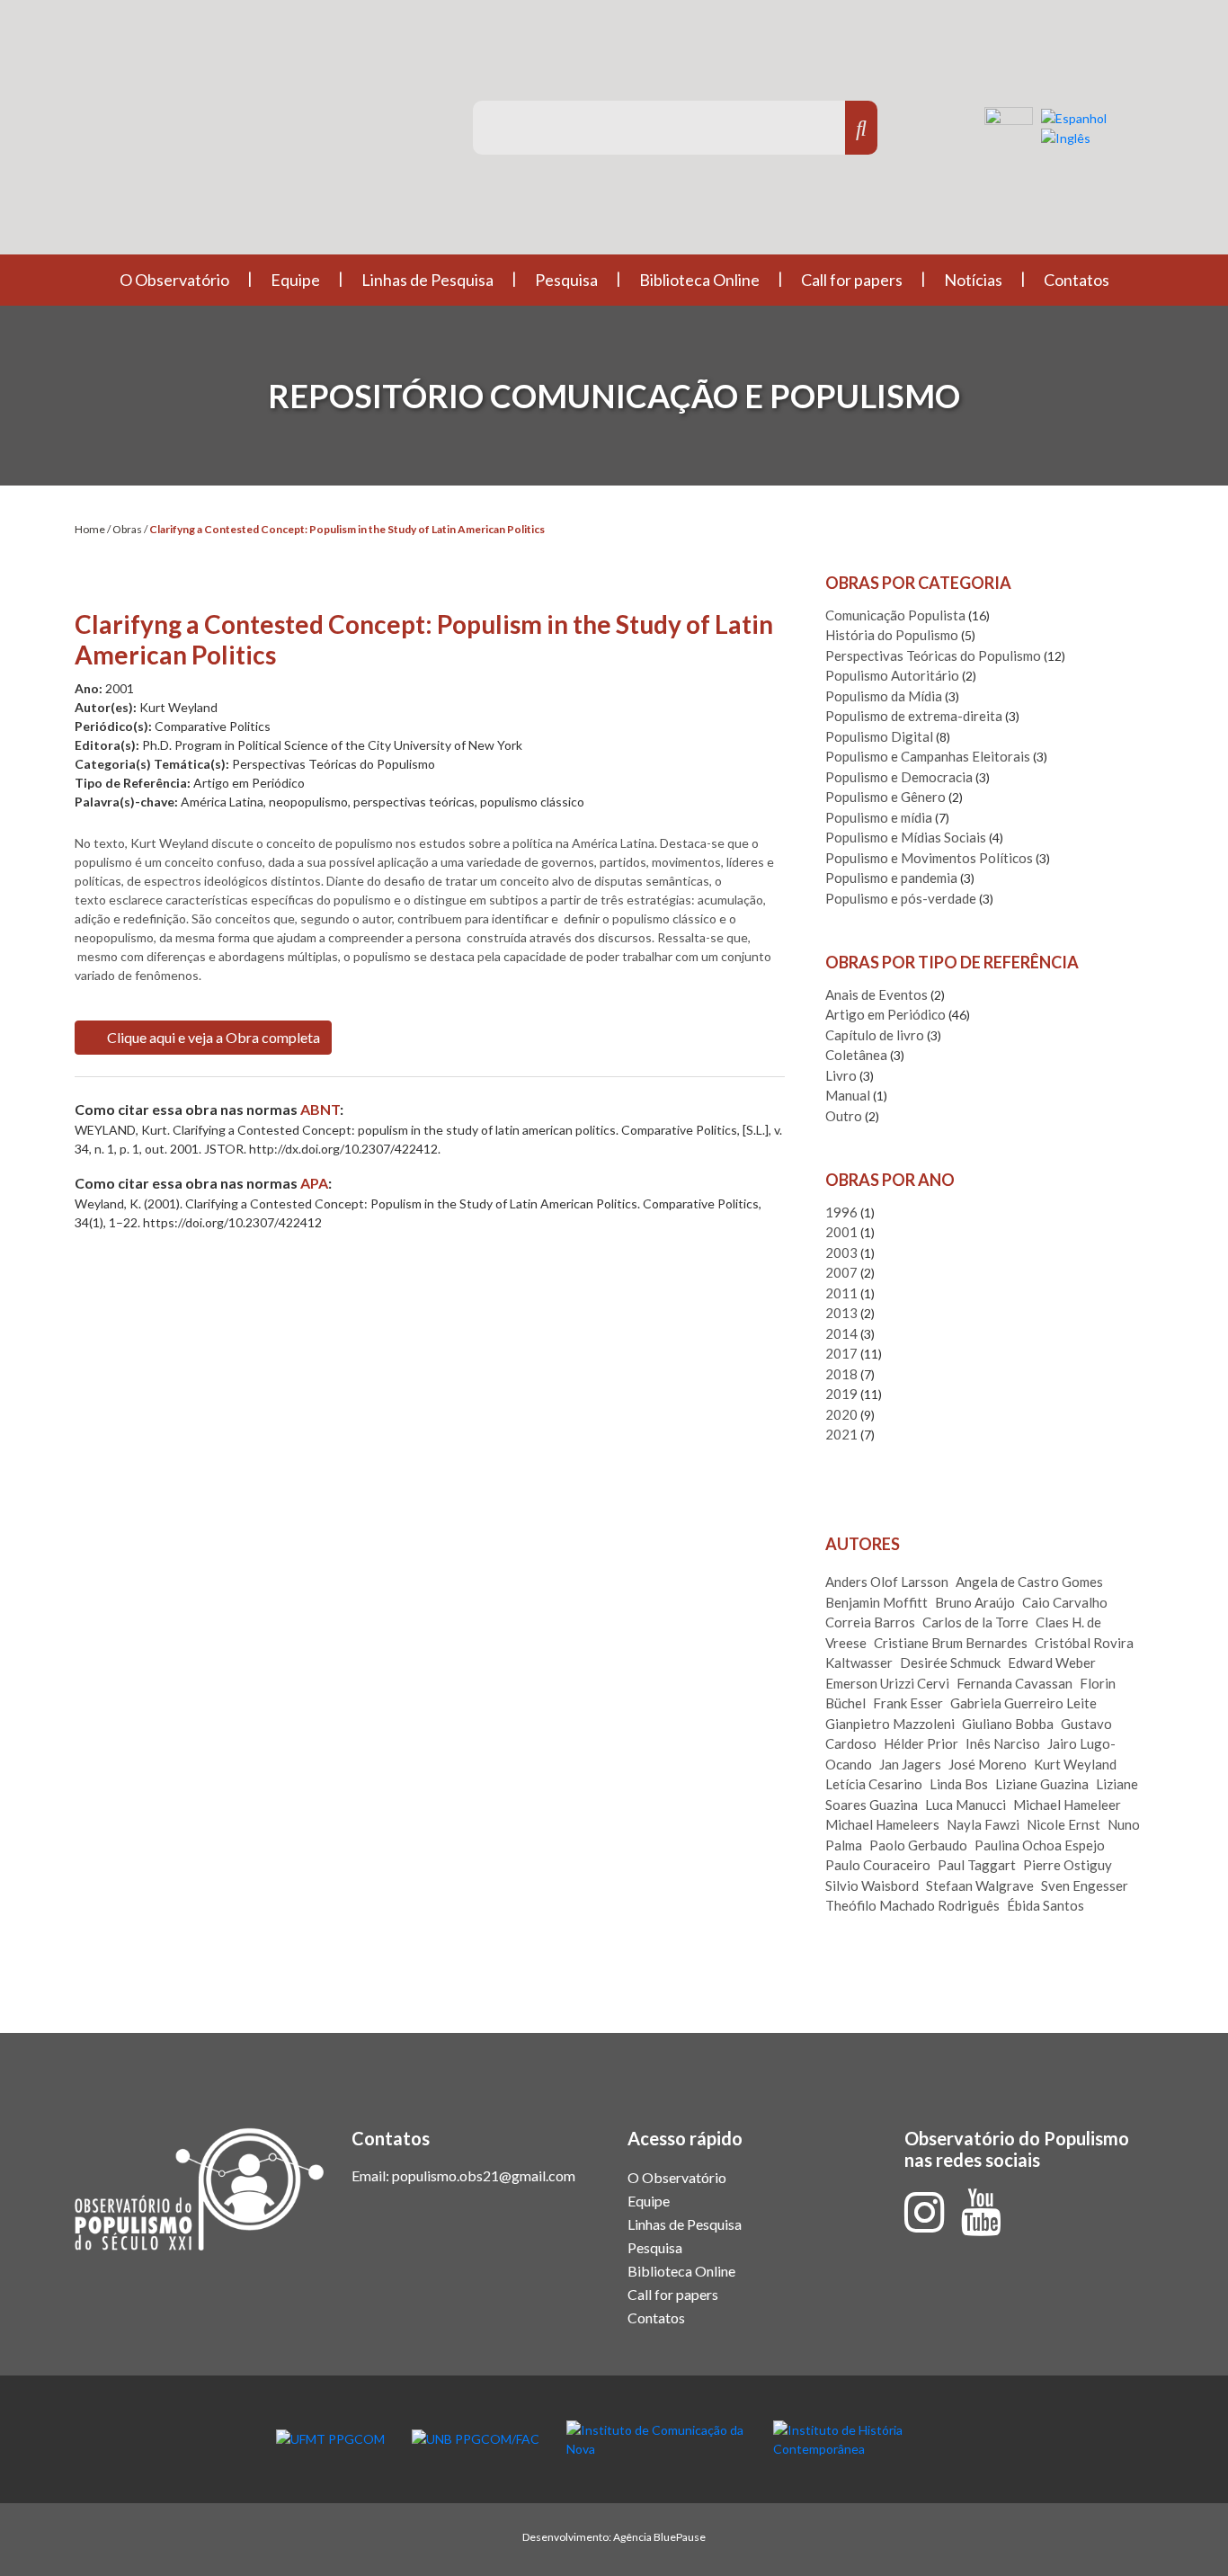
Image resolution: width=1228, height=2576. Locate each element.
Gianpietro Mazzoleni (890, 1724)
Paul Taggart (977, 1865)
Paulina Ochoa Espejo (1040, 1845)
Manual (848, 1095)
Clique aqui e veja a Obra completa (212, 1037)
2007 (841, 1272)
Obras (127, 529)
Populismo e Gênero (885, 797)
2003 (841, 1252)
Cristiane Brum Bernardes (951, 1643)
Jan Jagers (910, 1764)
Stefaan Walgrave (980, 1885)
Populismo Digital (879, 736)
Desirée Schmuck (950, 1662)
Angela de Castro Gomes (1029, 1582)
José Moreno (988, 1764)
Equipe (295, 280)
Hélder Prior (921, 1743)
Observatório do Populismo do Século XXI (245, 134)
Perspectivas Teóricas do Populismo (933, 655)
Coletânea (856, 1055)
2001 (841, 1232)
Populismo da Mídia (884, 696)
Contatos (1077, 280)
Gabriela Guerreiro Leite (1023, 1703)
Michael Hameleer (1067, 1805)
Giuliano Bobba (1008, 1724)
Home (90, 529)
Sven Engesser (1085, 1885)
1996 (841, 1212)
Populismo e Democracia (899, 777)
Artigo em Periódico (885, 1014)
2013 (841, 1313)
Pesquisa (566, 280)
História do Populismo (892, 635)
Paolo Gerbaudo (918, 1845)
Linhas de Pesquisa (427, 280)
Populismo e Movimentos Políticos (929, 858)
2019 (841, 1394)
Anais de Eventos (877, 994)
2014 (841, 1333)
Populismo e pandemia (891, 878)
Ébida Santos (1046, 1905)
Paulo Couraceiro (878, 1865)
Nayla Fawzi (983, 1824)
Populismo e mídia (879, 817)
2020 (841, 1414)
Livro (841, 1075)
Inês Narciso (1003, 1743)
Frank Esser (908, 1703)
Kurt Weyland (1075, 1764)
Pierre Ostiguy (1068, 1865)
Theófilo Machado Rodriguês (912, 1905)
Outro (844, 1116)
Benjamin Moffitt (877, 1602)
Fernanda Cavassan (1014, 1683)
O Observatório (174, 280)
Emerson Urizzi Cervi (887, 1683)
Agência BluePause (659, 2537)
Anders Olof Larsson (887, 1582)
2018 (841, 1374)
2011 (841, 1293)
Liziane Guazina (1042, 1784)
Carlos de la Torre (975, 1622)
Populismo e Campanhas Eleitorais (928, 756)
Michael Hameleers (882, 1824)
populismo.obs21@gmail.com (484, 2175)
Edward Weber (1052, 1662)
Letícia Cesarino (874, 1784)
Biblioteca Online (699, 280)
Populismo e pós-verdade (901, 898)
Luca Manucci (965, 1805)
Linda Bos (959, 1784)
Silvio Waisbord (872, 1885)
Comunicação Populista (895, 615)
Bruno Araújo (975, 1602)
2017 (841, 1353)
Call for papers (852, 280)
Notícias (973, 280)
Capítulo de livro (875, 1035)
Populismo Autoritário (892, 675)
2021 (841, 1434)
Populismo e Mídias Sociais (906, 837)
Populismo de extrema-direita (914, 716)
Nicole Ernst (1063, 1824)
